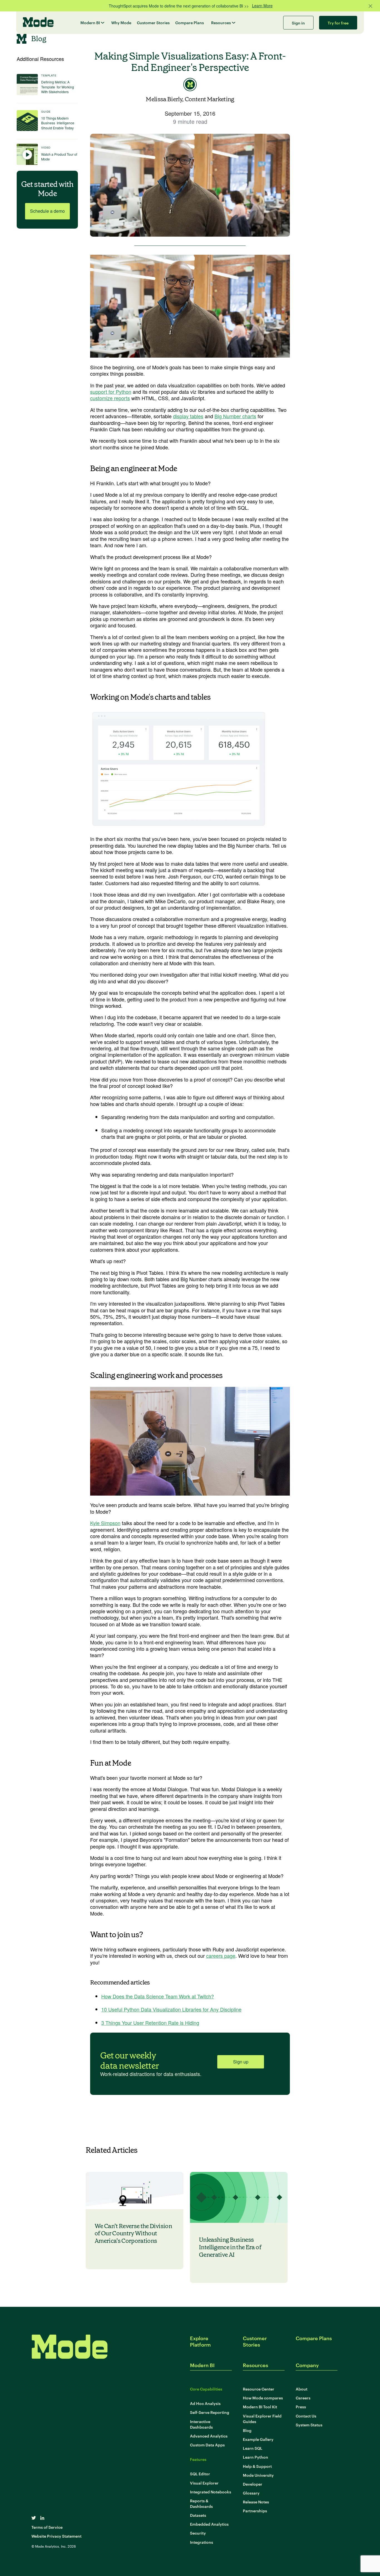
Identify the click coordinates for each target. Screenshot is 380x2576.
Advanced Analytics (209, 2436)
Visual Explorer (204, 2483)
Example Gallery (258, 2439)
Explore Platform (200, 2341)
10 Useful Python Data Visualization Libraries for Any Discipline (171, 2009)
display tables (188, 416)
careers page (221, 1956)
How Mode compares (263, 2398)
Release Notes (256, 2502)
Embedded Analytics (209, 2524)
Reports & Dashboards (201, 2503)
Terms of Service (47, 2527)
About (302, 2389)
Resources (221, 22)
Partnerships (255, 2511)
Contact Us (306, 2416)
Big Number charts (235, 416)
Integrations (202, 2542)
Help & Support (257, 2466)
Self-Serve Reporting (210, 2412)
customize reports (110, 398)
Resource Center (259, 2389)
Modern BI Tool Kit (260, 2407)
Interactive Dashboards (201, 2424)
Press (301, 2407)
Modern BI (90, 22)
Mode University (258, 2475)
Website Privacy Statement (56, 2536)
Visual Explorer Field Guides (262, 2418)
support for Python (111, 392)
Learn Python (256, 2457)
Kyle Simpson (105, 1523)
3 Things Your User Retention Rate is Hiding (150, 2023)
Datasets (198, 2515)
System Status (309, 2425)
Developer (253, 2484)
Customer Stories (153, 22)
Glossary (251, 2493)
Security (198, 2533)
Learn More (262, 6)
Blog (247, 2430)
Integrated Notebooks (211, 2492)
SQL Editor (200, 2474)
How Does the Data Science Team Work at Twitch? (158, 1996)
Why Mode (121, 22)
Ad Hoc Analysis (205, 2403)
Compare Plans (190, 22)
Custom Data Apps (207, 2445)
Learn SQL (253, 2448)
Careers (303, 2398)
